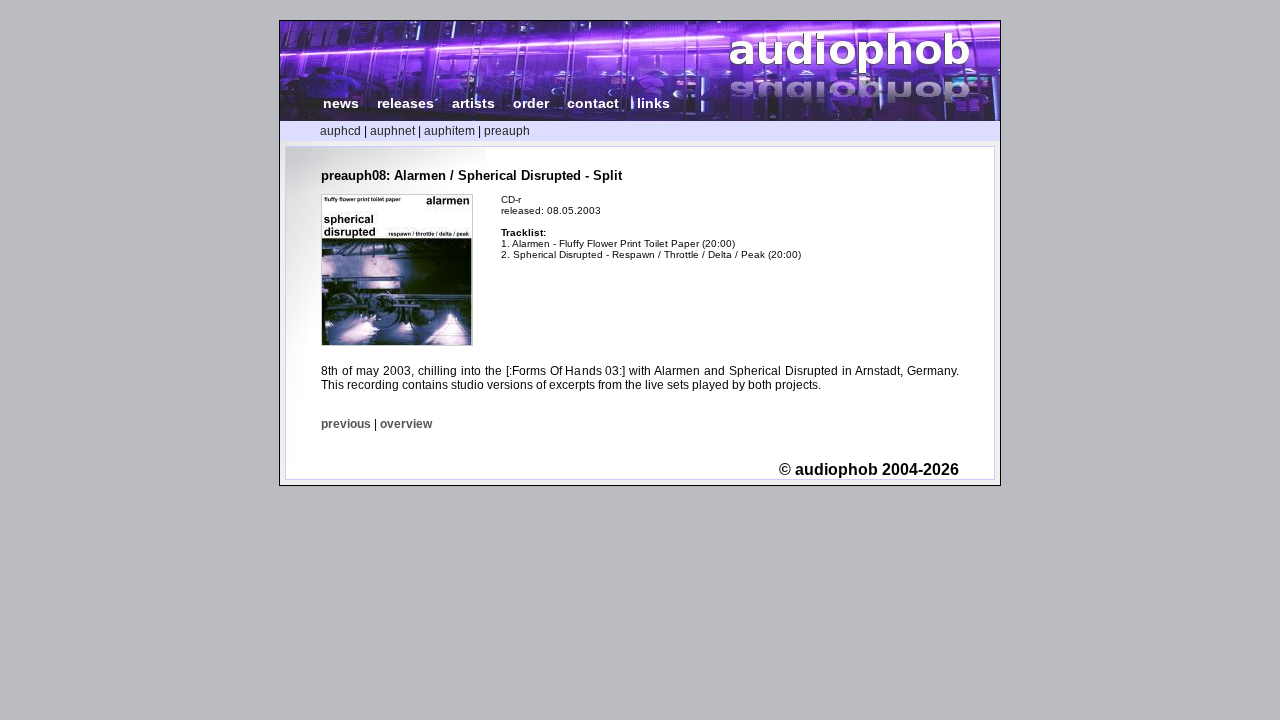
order (531, 103)
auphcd (340, 131)
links (653, 103)
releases (405, 103)
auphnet (392, 131)
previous (346, 424)
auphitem (449, 131)
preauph (507, 131)
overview (406, 424)
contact (593, 103)
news (341, 103)
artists (473, 103)
